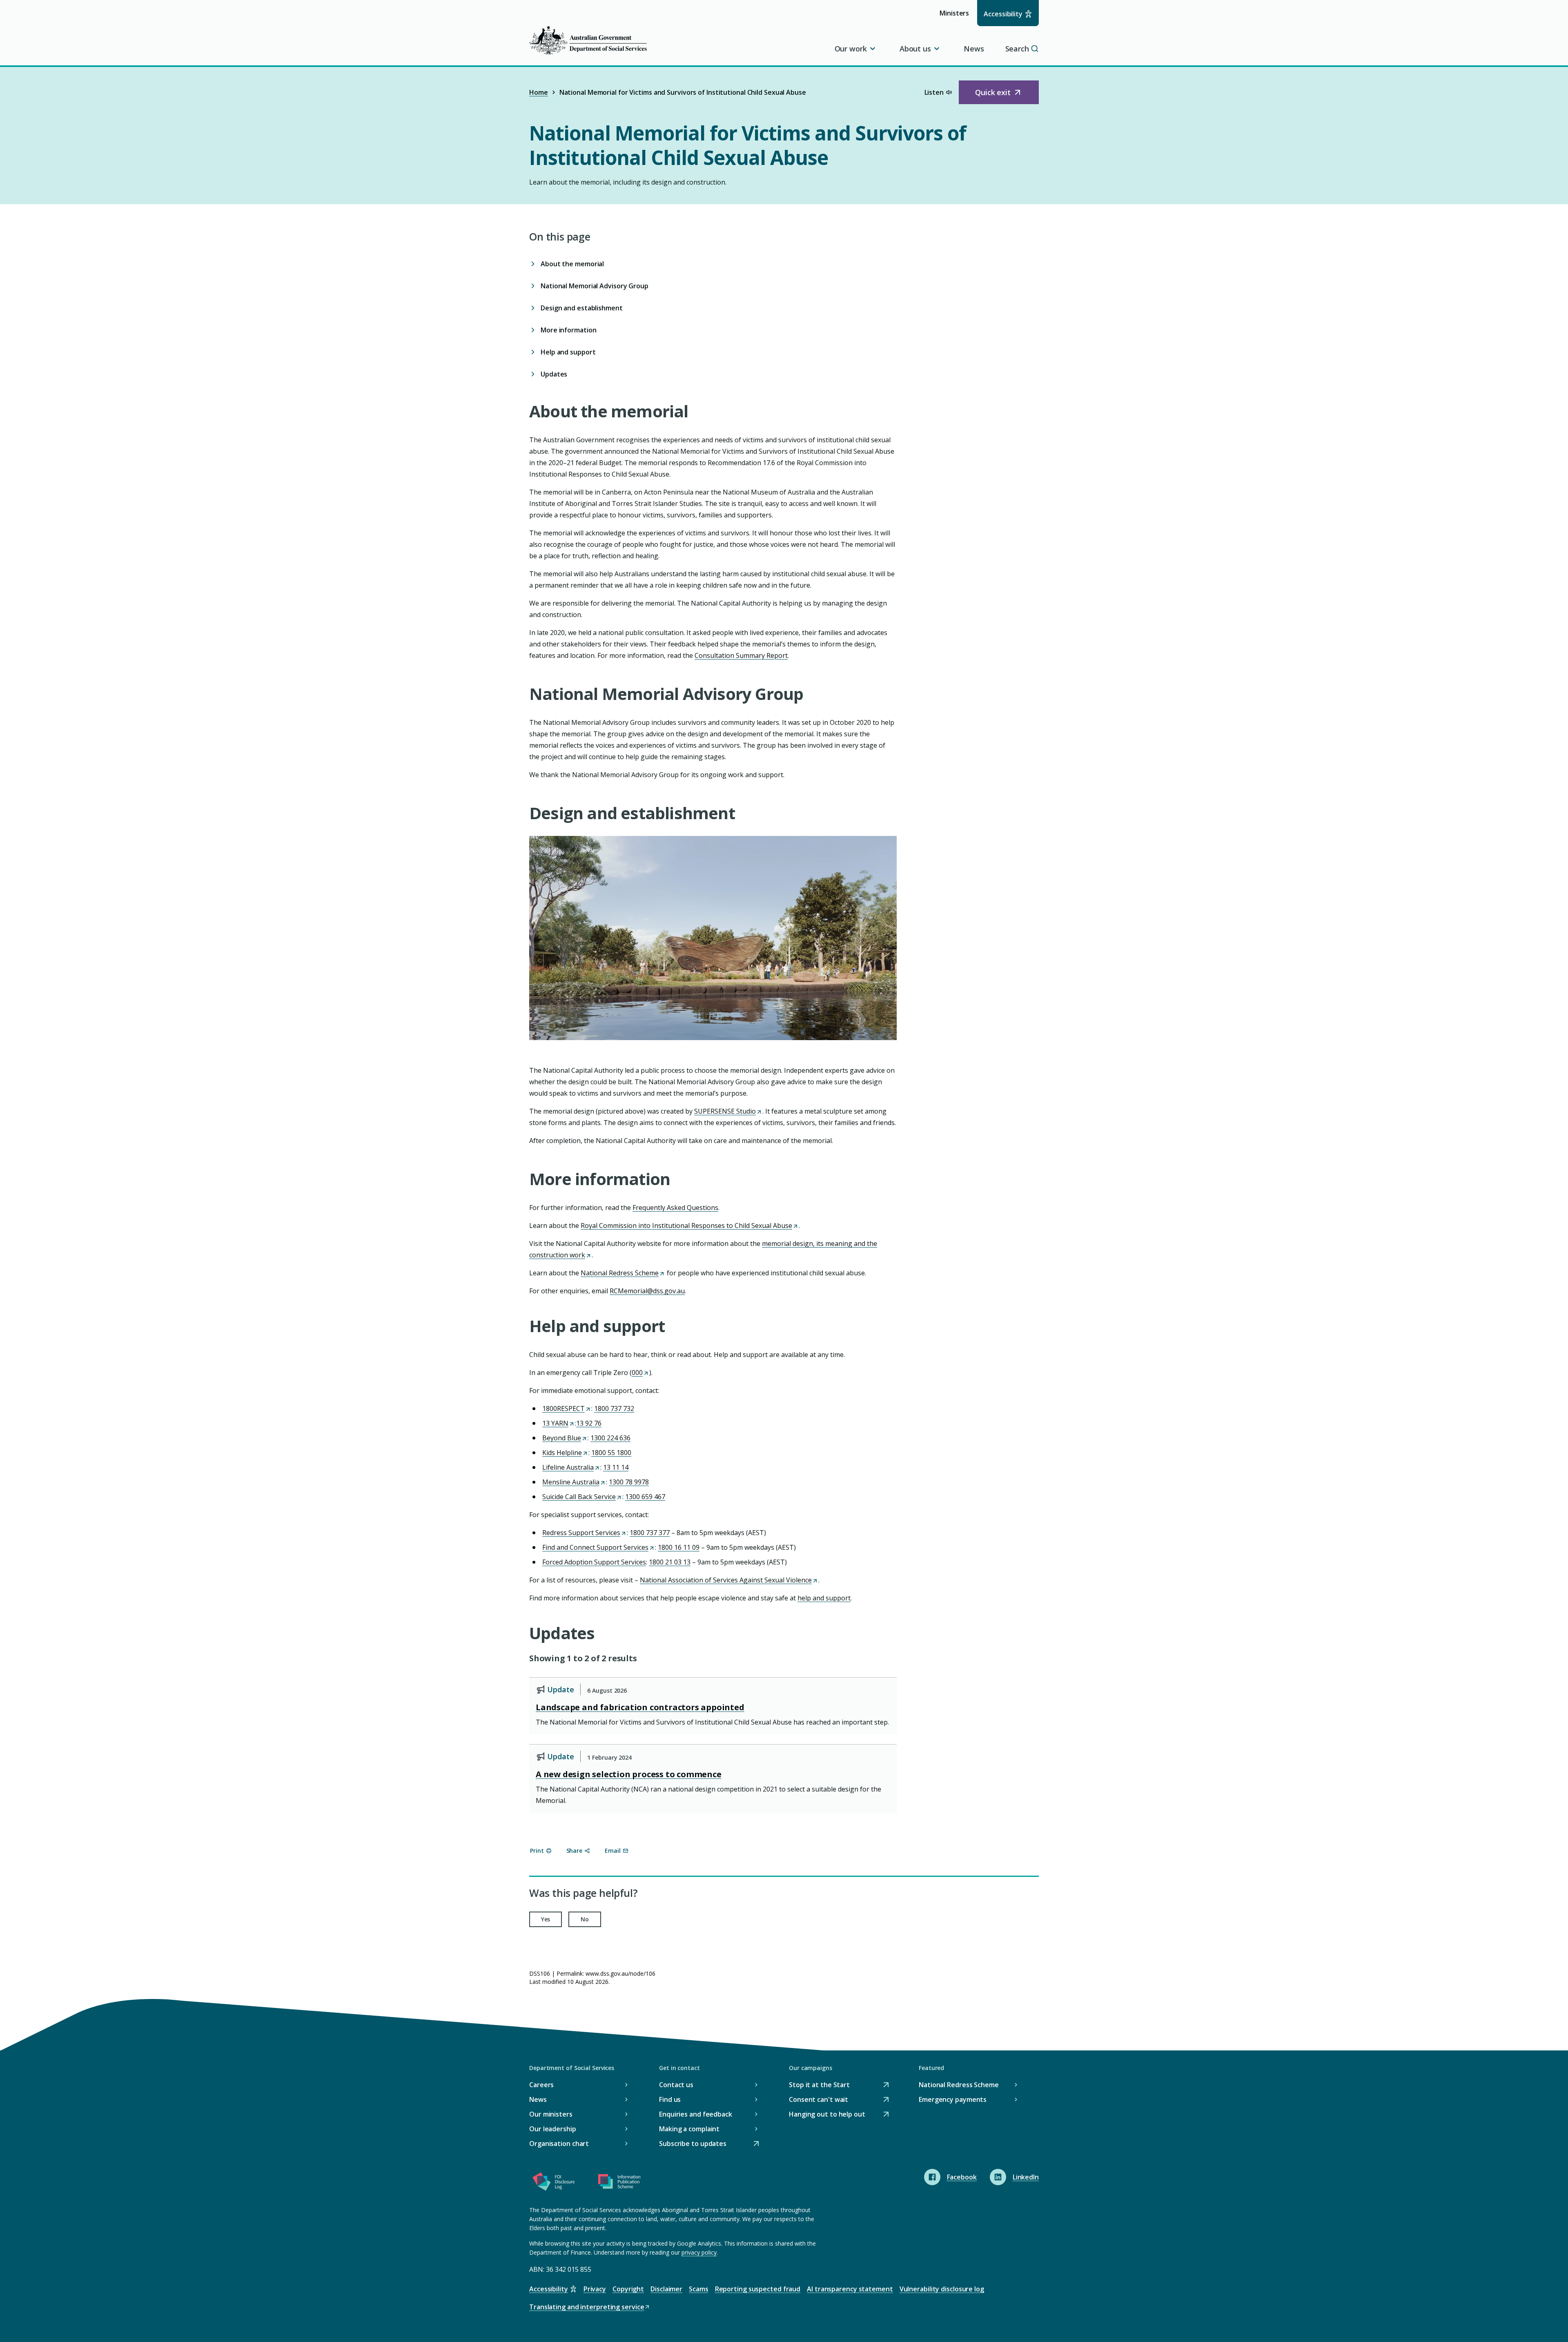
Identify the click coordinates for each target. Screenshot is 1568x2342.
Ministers (957, 17)
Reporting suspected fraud (758, 2289)
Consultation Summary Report (741, 655)
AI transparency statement (850, 2289)
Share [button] (575, 1851)
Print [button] (537, 1851)
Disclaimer (666, 2289)
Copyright (628, 2289)
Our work (851, 49)
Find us (670, 2099)
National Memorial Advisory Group (595, 286)
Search (1017, 49)
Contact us (676, 2085)
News (974, 49)
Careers (541, 2085)
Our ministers (551, 2114)
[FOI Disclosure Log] (554, 2183)
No (585, 1919)
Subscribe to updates (693, 2144)
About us (915, 49)
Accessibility (1003, 14)
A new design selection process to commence (629, 1774)
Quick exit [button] (1002, 96)
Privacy (595, 2289)
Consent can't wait (819, 2100)
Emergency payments (953, 2099)
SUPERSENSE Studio (727, 1111)
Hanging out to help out (827, 2115)
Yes (546, 1919)
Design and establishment (582, 308)
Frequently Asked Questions (675, 1208)
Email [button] (613, 1851)
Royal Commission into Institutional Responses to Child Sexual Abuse (689, 1226)
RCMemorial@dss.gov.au (647, 1291)
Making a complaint (689, 2129)
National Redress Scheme (622, 1273)
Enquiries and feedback (696, 2114)
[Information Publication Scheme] (619, 2183)
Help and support (568, 352)
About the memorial (573, 264)
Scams (699, 2289)
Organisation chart (559, 2144)
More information (568, 330)
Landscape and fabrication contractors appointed (640, 1707)
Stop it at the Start (819, 2085)
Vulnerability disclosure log (942, 2289)
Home (539, 92)
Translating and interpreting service (587, 2307)
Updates (554, 374)
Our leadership (553, 2129)
